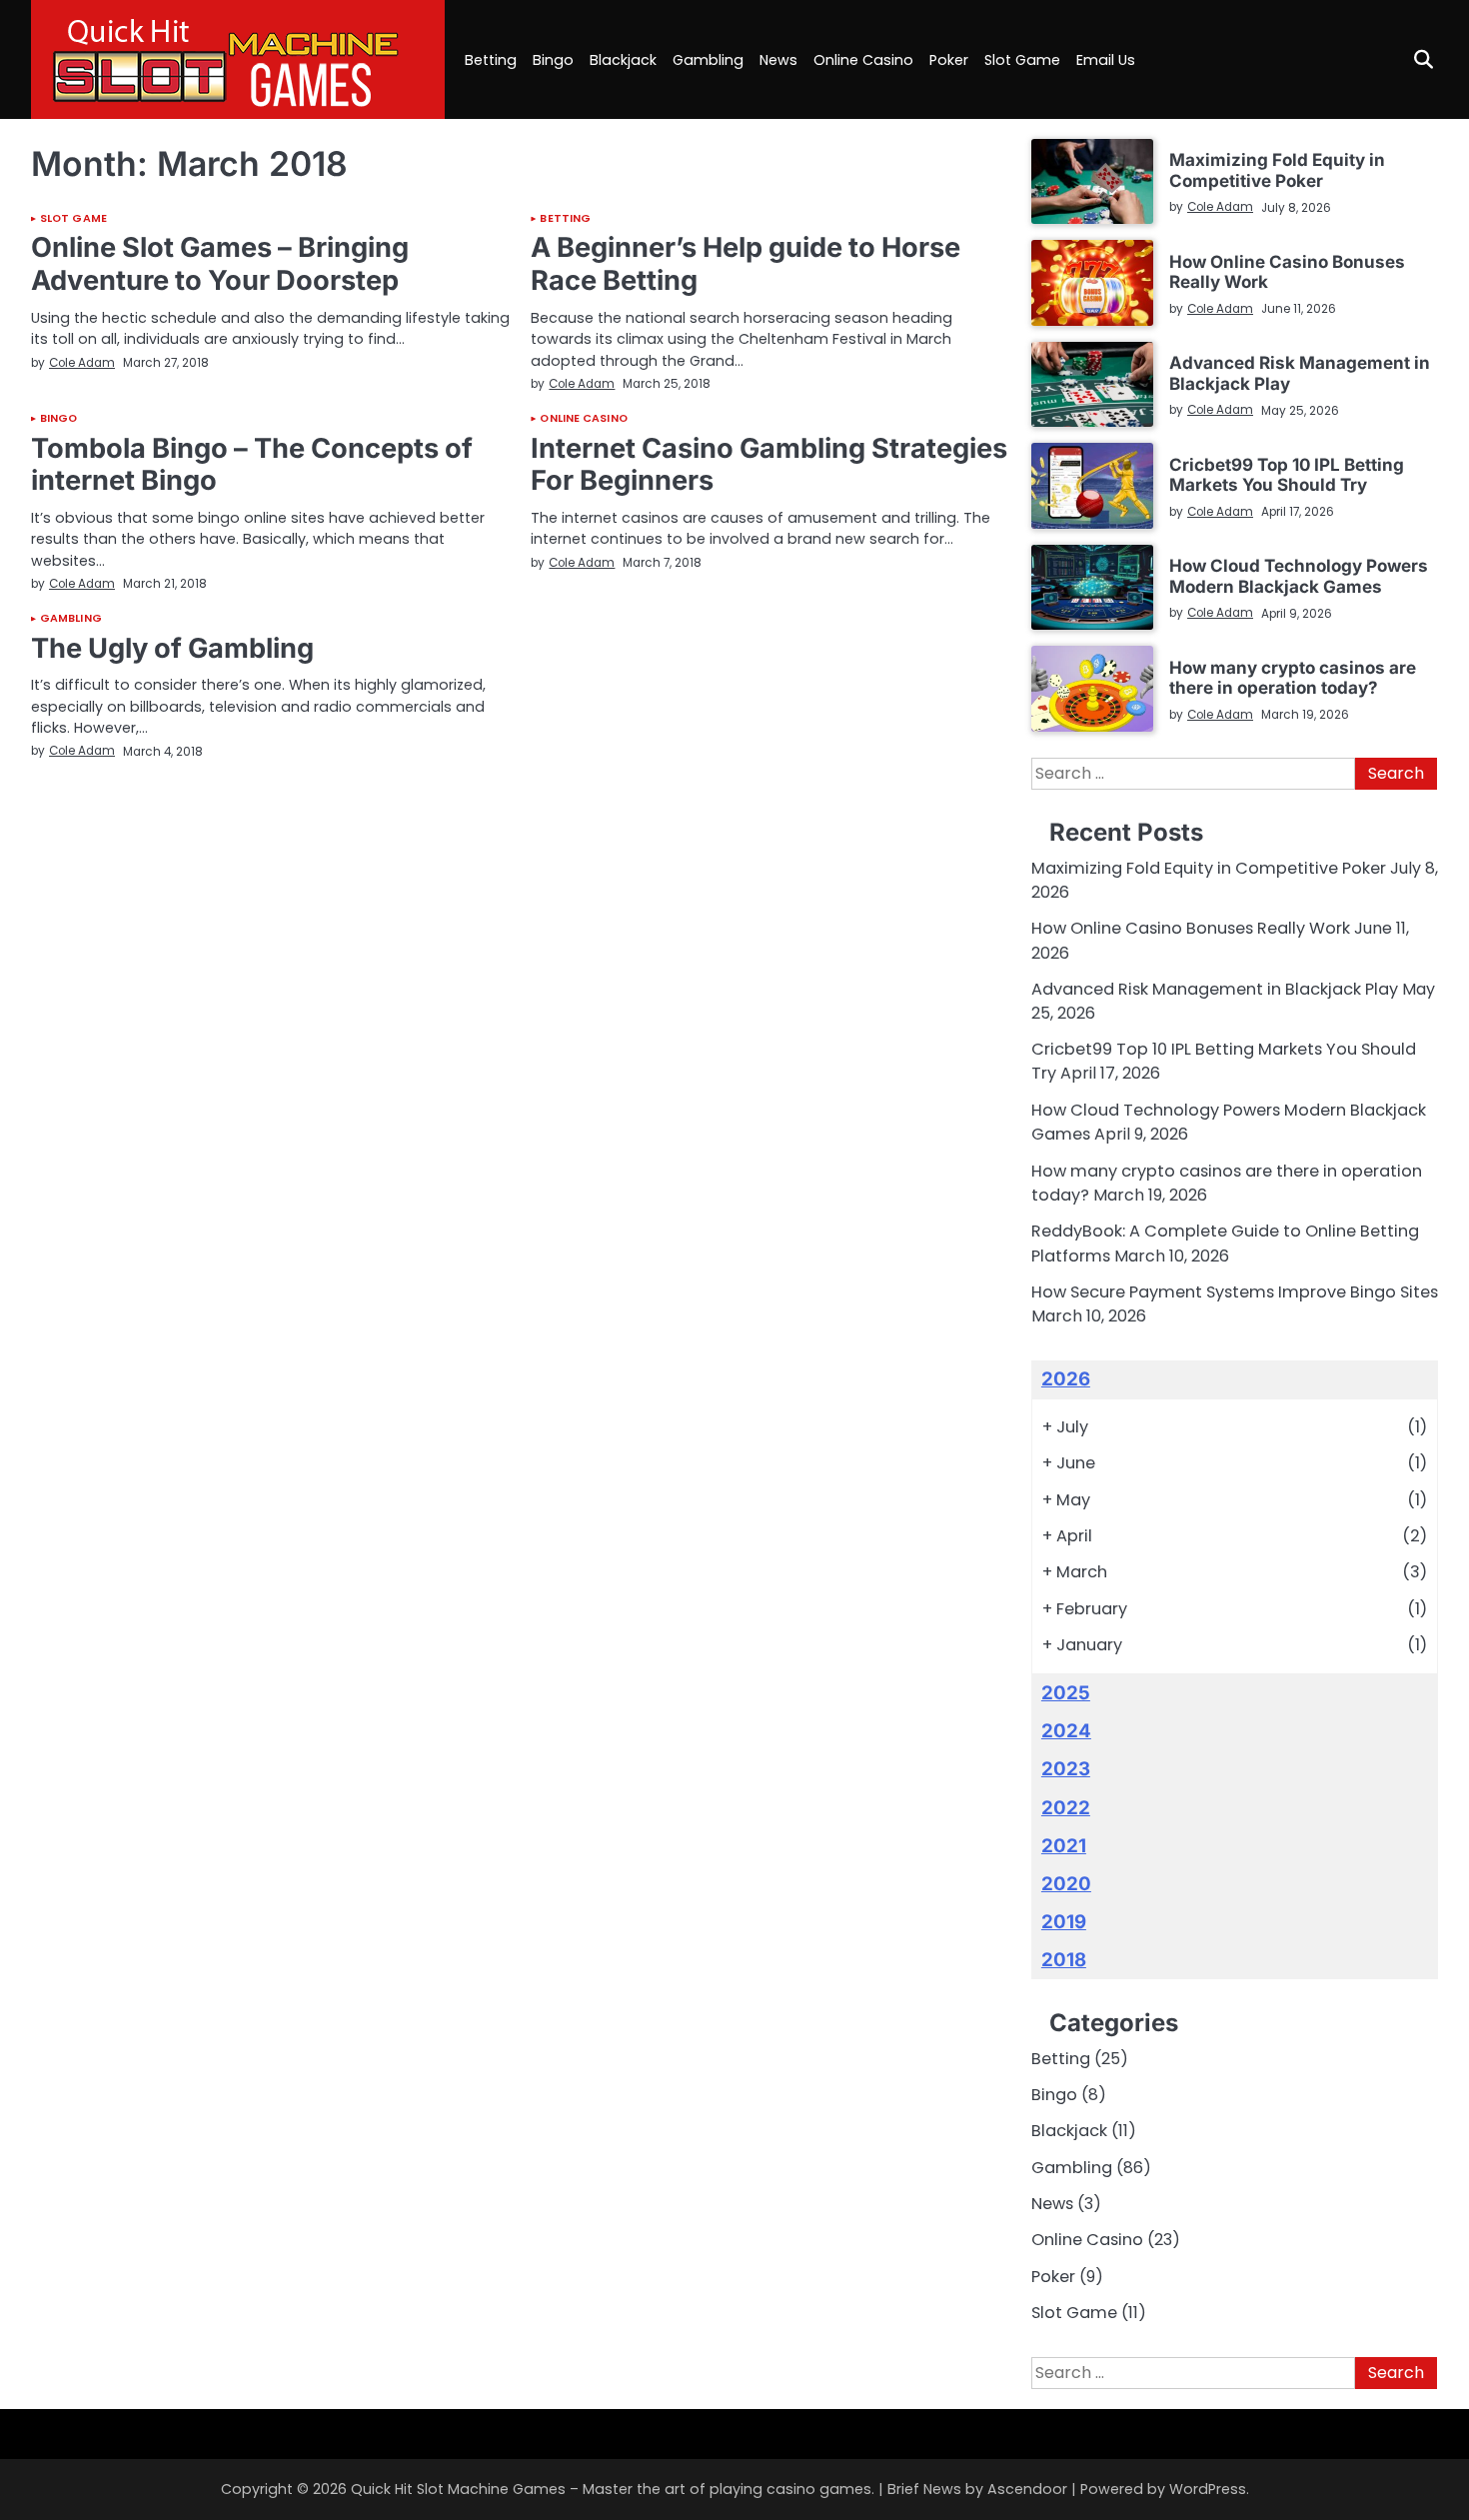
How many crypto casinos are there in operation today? (1293, 677)
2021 (1064, 1846)
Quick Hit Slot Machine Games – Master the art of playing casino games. (613, 2489)
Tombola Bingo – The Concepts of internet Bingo (252, 465)
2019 (1064, 1922)
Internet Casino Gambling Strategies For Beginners (769, 465)
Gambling (708, 60)
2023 (1066, 1769)
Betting (491, 60)
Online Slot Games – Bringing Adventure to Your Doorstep (220, 264)
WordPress (1208, 2489)
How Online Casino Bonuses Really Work (1287, 271)
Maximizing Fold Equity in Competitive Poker (1277, 169)
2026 (1066, 1379)
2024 (1066, 1731)
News (778, 60)
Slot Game (1022, 60)
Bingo (553, 60)
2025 (1066, 1693)
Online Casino (863, 60)
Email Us (1106, 60)
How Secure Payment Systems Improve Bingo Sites (1235, 1292)
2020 (1066, 1884)
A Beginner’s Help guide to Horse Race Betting (745, 264)
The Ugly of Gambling (172, 648)
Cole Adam (82, 363)
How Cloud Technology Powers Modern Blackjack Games (1299, 575)
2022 (1066, 1808)
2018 (1064, 1960)
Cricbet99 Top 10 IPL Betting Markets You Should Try (1287, 474)
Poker (949, 60)
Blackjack (623, 60)
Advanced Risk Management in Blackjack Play (1300, 372)
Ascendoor (1027, 2489)
